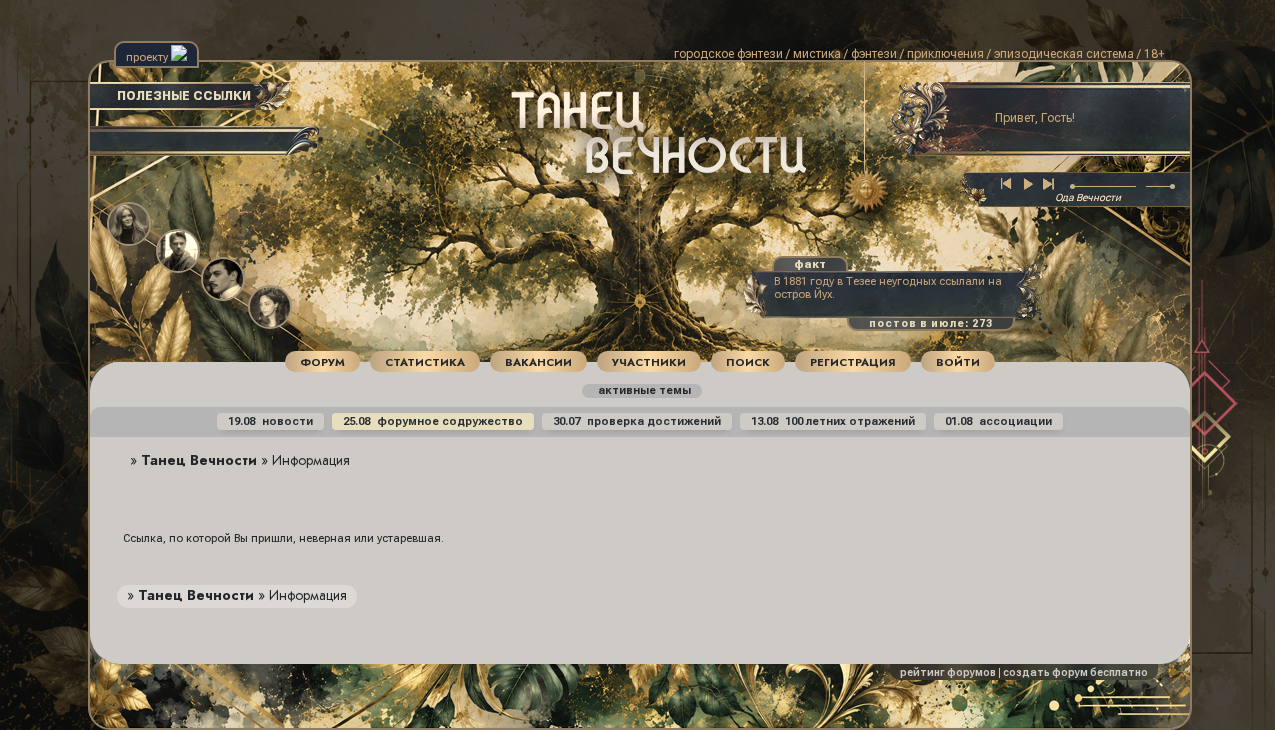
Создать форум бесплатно (1075, 672)
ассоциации (998, 421)
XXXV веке (601, 189)
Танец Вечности (199, 460)
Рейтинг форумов (948, 672)
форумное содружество (433, 421)
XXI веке (631, 176)
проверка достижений (637, 421)
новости (270, 421)
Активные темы (643, 390)
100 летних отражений (833, 421)
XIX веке (559, 164)
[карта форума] (861, 191)
